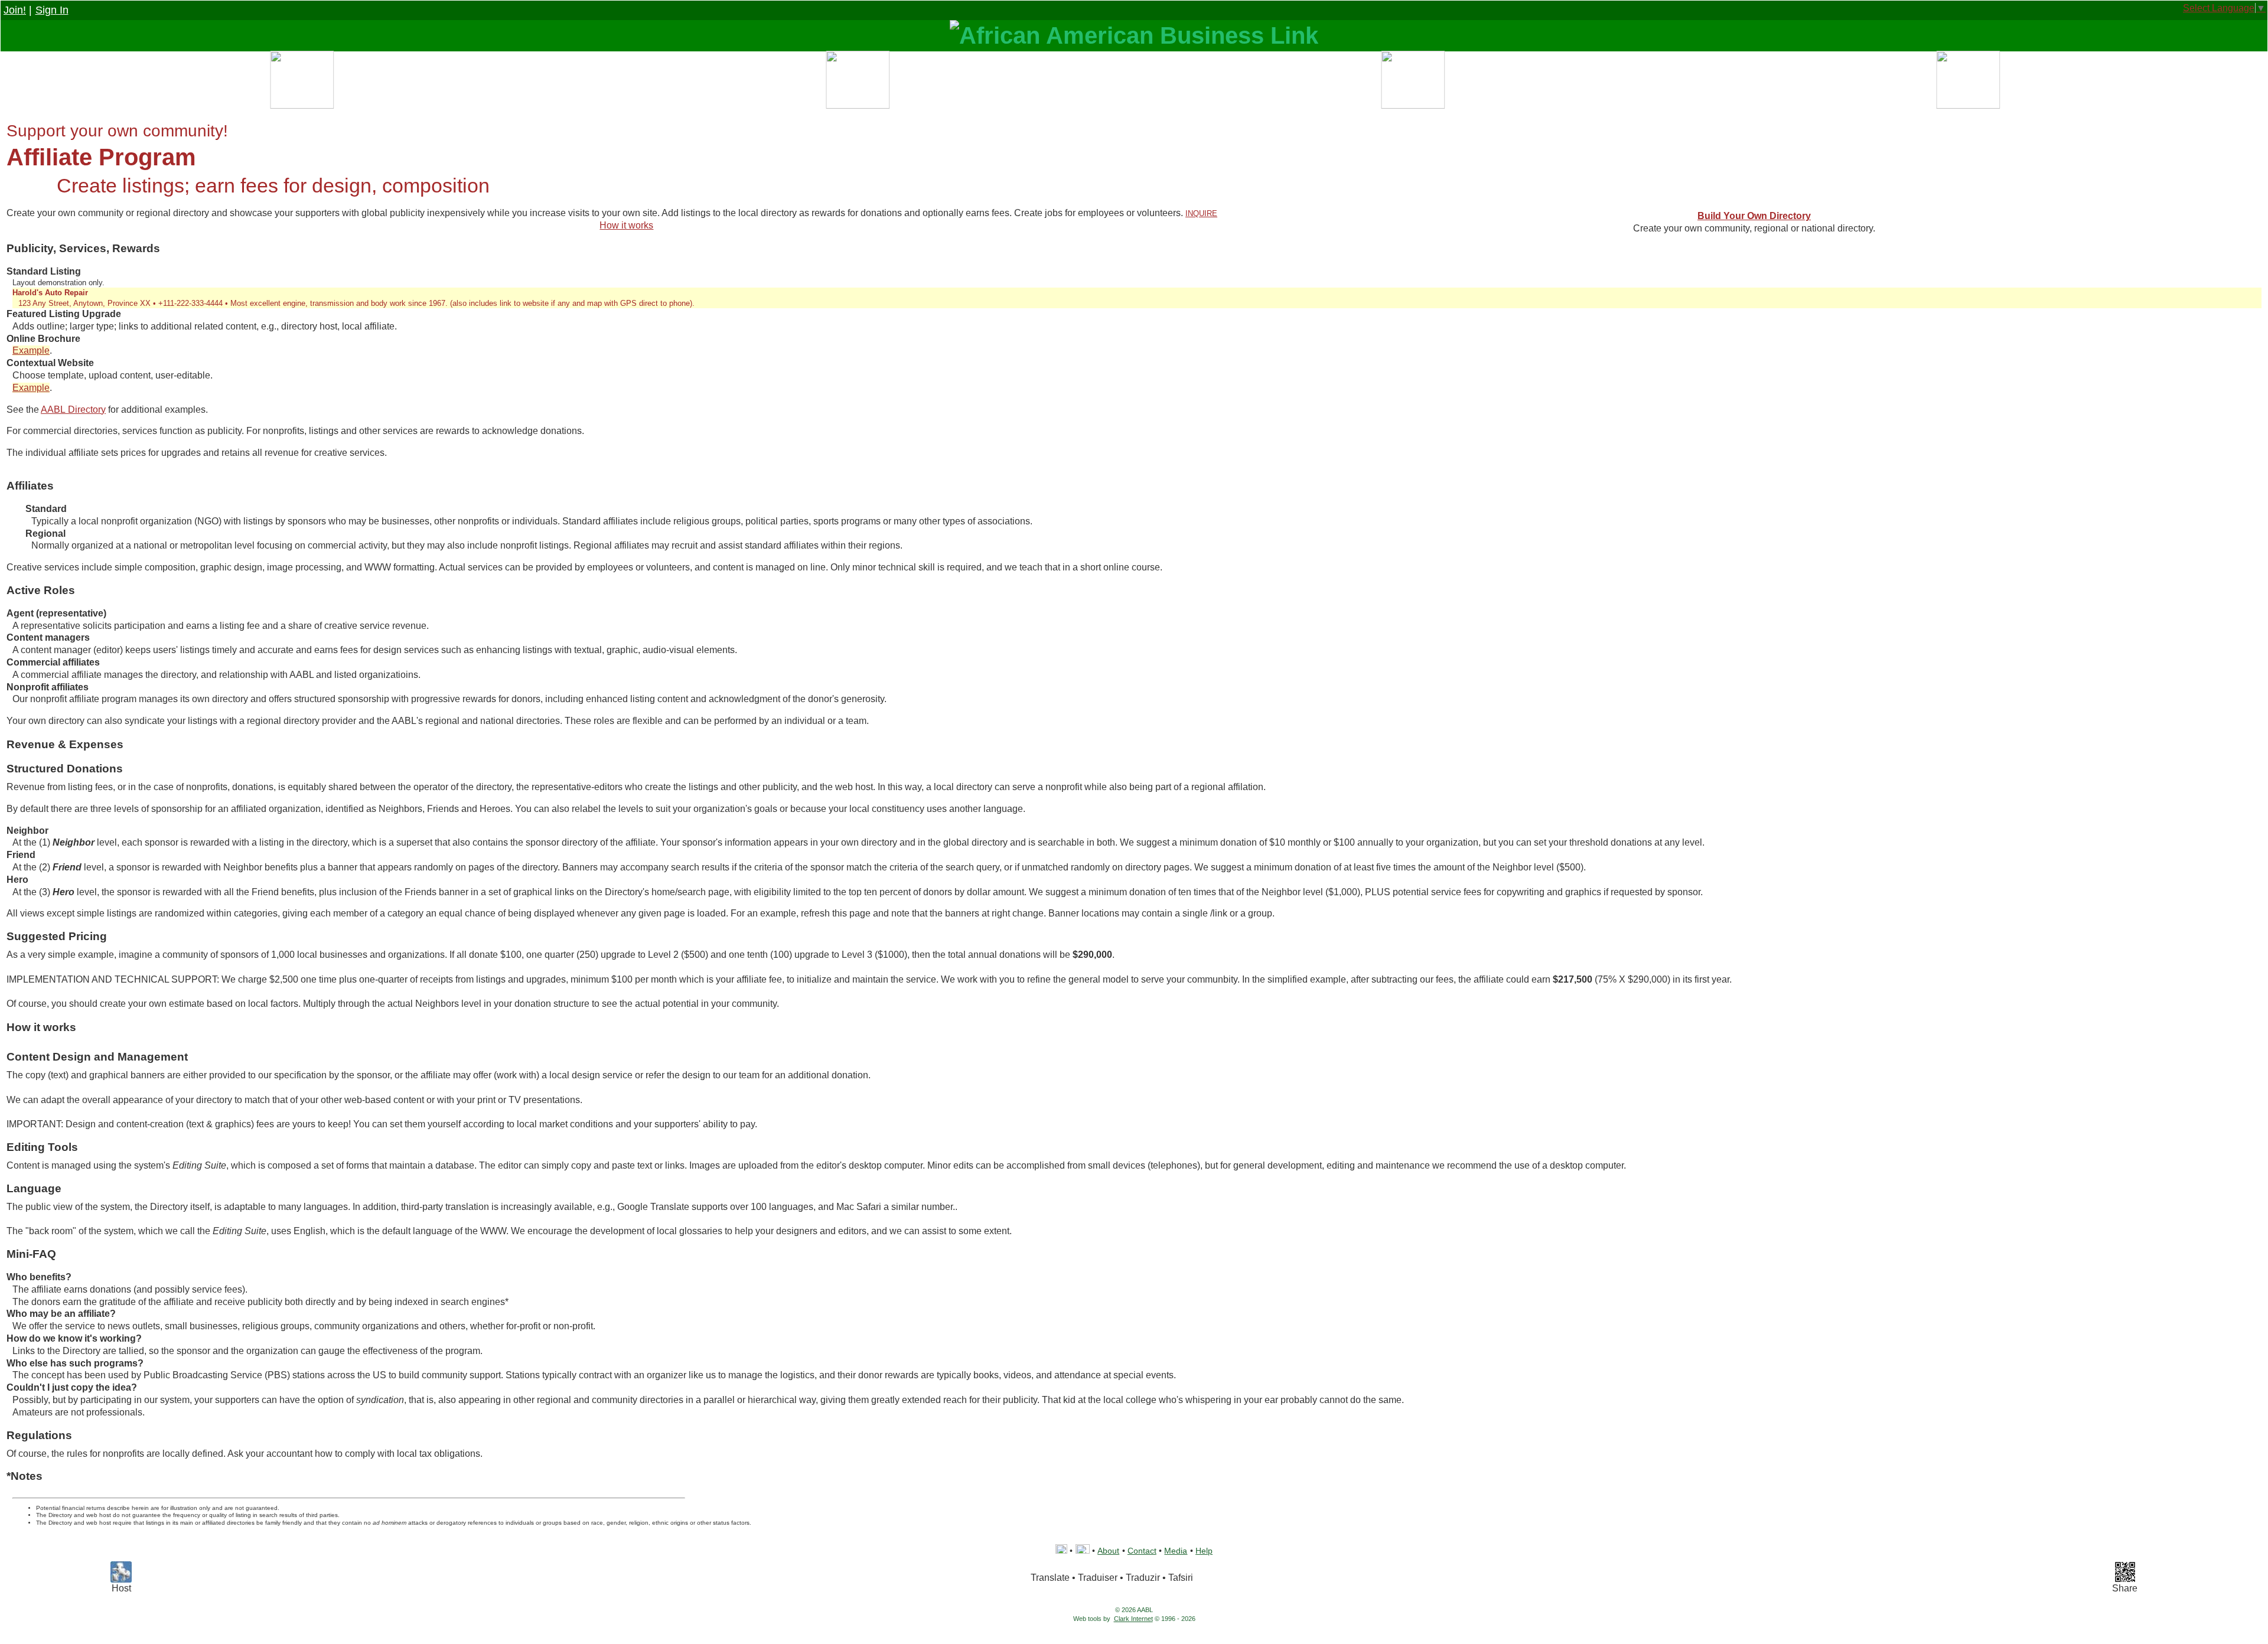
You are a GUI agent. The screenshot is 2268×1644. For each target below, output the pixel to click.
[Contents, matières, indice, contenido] (301, 83)
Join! (15, 10)
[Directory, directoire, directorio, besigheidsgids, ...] (856, 83)
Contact (1142, 1551)
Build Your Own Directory (1754, 216)
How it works (626, 225)
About (1108, 1551)
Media (1176, 1551)
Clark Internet (1133, 1619)
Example (31, 350)
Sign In (52, 10)
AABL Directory (73, 410)
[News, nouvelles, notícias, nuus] (1412, 83)
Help (1204, 1551)
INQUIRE (1201, 213)
